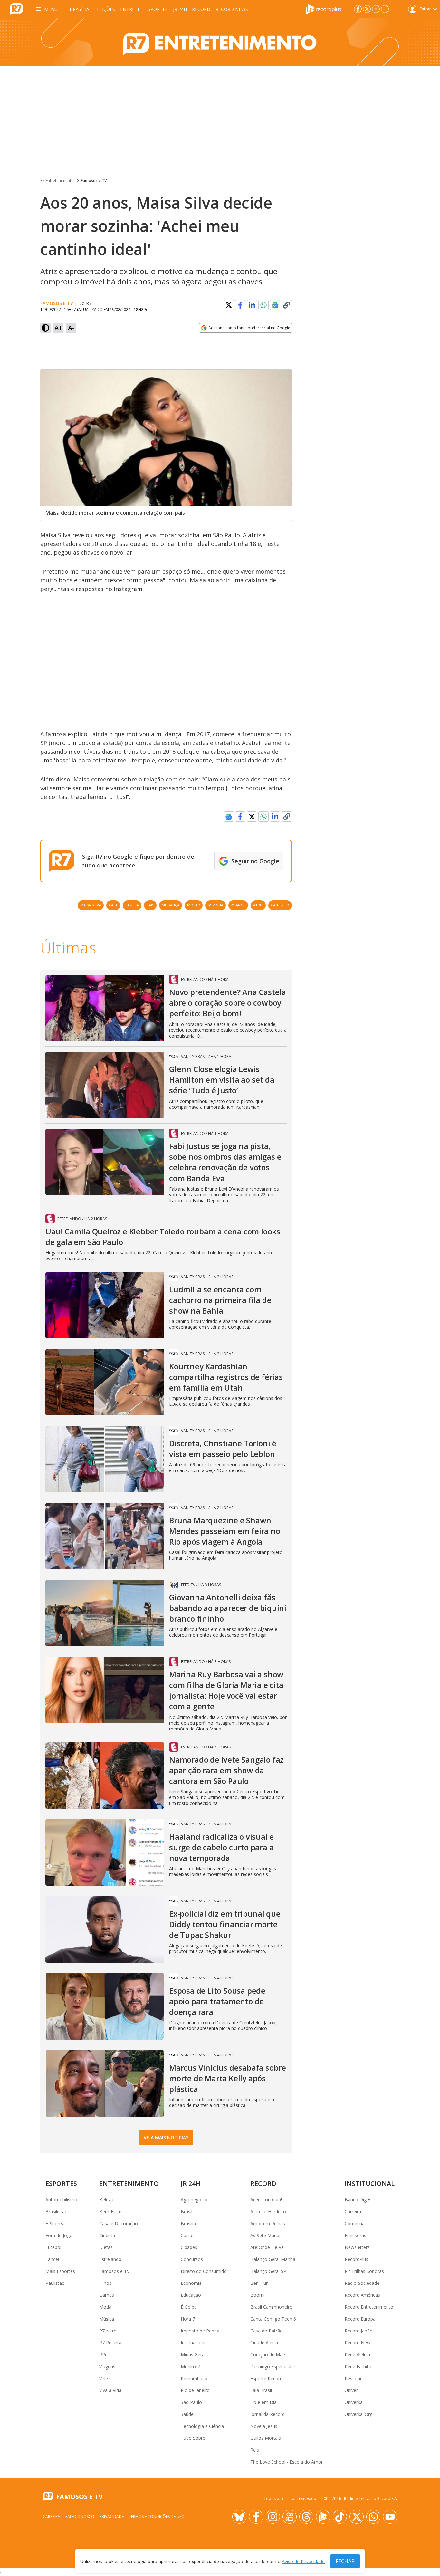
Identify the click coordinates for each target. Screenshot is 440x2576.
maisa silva (91, 905)
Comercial (355, 2223)
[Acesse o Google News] (275, 305)
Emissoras (355, 2235)
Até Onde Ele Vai (268, 2247)
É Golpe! (189, 2307)
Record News (232, 9)
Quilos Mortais (266, 2438)
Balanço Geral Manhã (273, 2259)
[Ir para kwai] (290, 2517)
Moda (105, 2307)
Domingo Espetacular (273, 2366)
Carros (188, 2235)
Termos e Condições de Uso (157, 2517)
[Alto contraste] (45, 328)
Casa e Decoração (119, 2223)
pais (150, 905)
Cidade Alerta (264, 2343)
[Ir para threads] (306, 2517)
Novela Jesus (264, 2426)
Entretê (130, 9)
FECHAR (345, 2561)
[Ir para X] (367, 9)
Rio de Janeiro (195, 2390)
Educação (191, 2295)
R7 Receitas (111, 2343)
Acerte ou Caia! (266, 2200)
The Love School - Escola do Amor (287, 2462)
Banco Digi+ (358, 2200)
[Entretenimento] (220, 42)
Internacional (194, 2343)
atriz (258, 905)
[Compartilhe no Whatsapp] (263, 305)
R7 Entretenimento (57, 181)
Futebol (53, 2247)
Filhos (105, 2283)
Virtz (104, 2378)
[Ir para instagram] (376, 9)
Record (201, 9)
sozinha (215, 905)
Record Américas (362, 2295)
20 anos (238, 905)
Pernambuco (194, 2378)
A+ (58, 328)
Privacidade (112, 2517)
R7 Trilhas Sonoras (364, 2271)
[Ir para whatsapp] (373, 2517)
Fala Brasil (261, 2390)
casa (113, 905)
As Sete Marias (266, 2235)
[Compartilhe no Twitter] (229, 305)
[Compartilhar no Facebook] (240, 305)
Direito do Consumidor (205, 2271)
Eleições (105, 9)
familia (132, 905)
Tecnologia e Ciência (202, 2426)
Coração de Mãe (268, 2355)
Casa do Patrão (267, 2331)
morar (194, 905)
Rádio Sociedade (362, 2283)
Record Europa (360, 2319)
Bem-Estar (110, 2212)
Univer (351, 2390)
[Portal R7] (17, 8)
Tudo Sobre (193, 2438)
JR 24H (180, 9)
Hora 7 (188, 2319)
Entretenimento (129, 2183)
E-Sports (54, 2223)
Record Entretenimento (369, 2307)
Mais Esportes (60, 2271)
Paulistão (55, 2283)
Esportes (157, 9)
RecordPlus (356, 2259)
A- (71, 328)
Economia (191, 2283)
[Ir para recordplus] (323, 2517)
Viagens (107, 2366)
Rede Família (358, 2366)
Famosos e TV (94, 181)
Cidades (189, 2247)
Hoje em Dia (263, 2402)
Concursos (192, 2259)
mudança (171, 905)
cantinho (280, 905)
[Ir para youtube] (390, 2517)
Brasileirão (57, 2212)
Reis (255, 2450)
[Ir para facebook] (358, 9)
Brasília (79, 9)
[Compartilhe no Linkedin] (252, 305)
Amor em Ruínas (268, 2223)
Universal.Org (359, 2414)
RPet (104, 2355)
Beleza (106, 2200)
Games (107, 2295)
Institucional (370, 2183)
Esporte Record (266, 2378)
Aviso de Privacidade (303, 2561)
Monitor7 (190, 2366)
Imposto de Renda (200, 2331)
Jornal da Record (268, 2414)
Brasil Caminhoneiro (271, 2307)
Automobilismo (61, 2200)
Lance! (52, 2259)
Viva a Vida (110, 2390)
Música (107, 2319)
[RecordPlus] (323, 8)
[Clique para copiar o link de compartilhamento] (287, 305)
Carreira (353, 2212)
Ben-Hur (259, 2283)
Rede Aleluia (357, 2355)
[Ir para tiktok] (340, 2517)
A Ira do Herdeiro (268, 2212)
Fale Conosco (80, 2517)
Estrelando (110, 2259)
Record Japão (359, 2331)
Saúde (187, 2414)
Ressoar (353, 2378)
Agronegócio (194, 2200)
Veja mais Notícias (166, 2137)
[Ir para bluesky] (239, 2517)
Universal (354, 2402)
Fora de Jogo (59, 2235)
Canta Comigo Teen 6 (273, 2319)
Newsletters (357, 2247)
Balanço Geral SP (268, 2271)
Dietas (106, 2247)
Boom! (257, 2295)
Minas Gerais (194, 2355)
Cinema (107, 2235)
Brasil (187, 2212)
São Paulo (191, 2402)
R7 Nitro (108, 2331)
